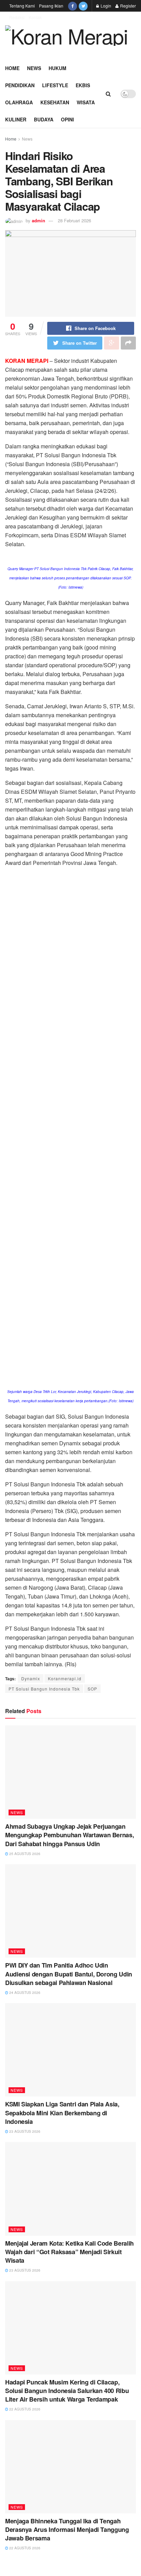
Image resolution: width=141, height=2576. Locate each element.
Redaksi (17, 17)
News (34, 68)
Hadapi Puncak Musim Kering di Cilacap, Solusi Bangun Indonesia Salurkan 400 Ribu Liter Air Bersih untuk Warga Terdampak (67, 2391)
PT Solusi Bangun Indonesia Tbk (44, 1689)
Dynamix (31, 1678)
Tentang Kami (22, 6)
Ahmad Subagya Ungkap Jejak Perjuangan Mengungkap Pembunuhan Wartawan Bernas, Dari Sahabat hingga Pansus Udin (69, 1835)
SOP (92, 1689)
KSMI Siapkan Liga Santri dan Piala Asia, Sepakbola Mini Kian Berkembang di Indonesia (62, 2113)
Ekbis (83, 85)
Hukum (57, 68)
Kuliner (16, 119)
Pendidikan (20, 85)
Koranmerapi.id (65, 1678)
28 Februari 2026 (74, 220)
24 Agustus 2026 (24, 1993)
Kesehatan (55, 102)
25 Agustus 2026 (24, 1854)
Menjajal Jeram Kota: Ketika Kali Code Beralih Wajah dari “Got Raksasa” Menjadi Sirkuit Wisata (69, 2252)
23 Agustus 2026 (24, 2131)
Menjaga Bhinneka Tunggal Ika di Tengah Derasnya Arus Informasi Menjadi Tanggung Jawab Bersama (67, 2529)
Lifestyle (55, 85)
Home (12, 68)
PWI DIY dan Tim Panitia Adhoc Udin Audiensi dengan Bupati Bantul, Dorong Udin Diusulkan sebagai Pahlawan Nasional (69, 1974)
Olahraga (19, 102)
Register (127, 6)
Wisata (86, 102)
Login (105, 6)
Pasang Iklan (51, 6)
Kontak (35, 17)
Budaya (44, 119)
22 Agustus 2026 (24, 2409)
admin (39, 220)
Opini (67, 119)
